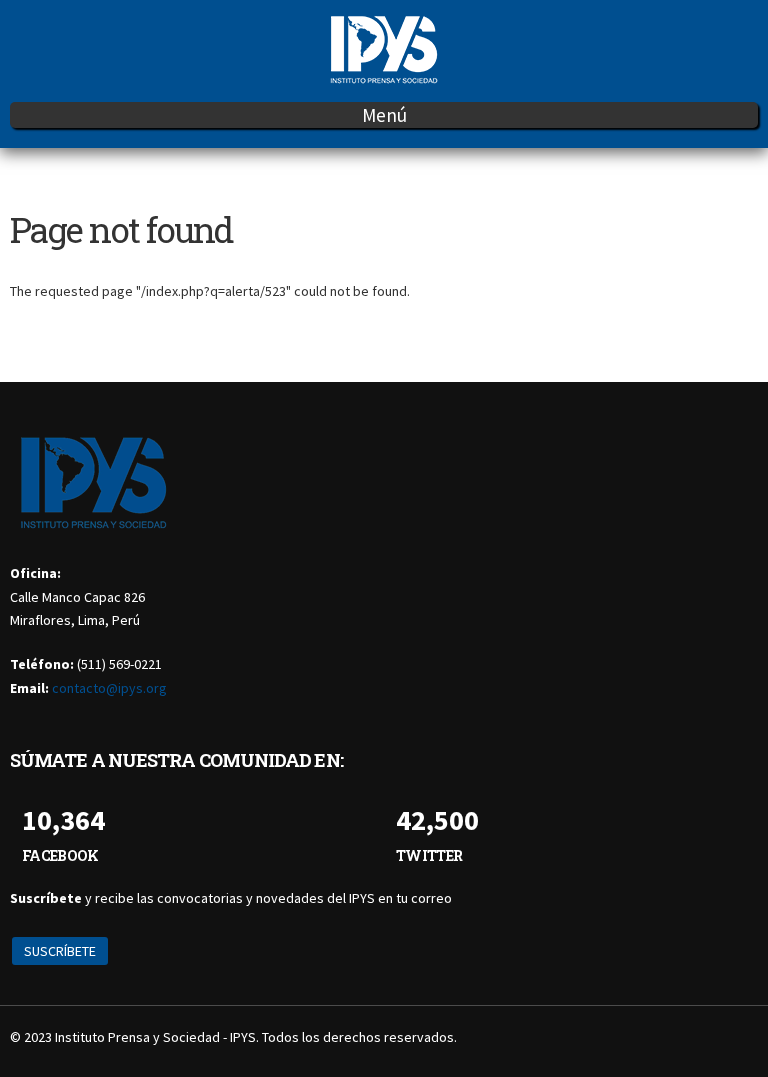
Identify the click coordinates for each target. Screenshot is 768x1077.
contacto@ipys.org (109, 688)
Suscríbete (60, 951)
